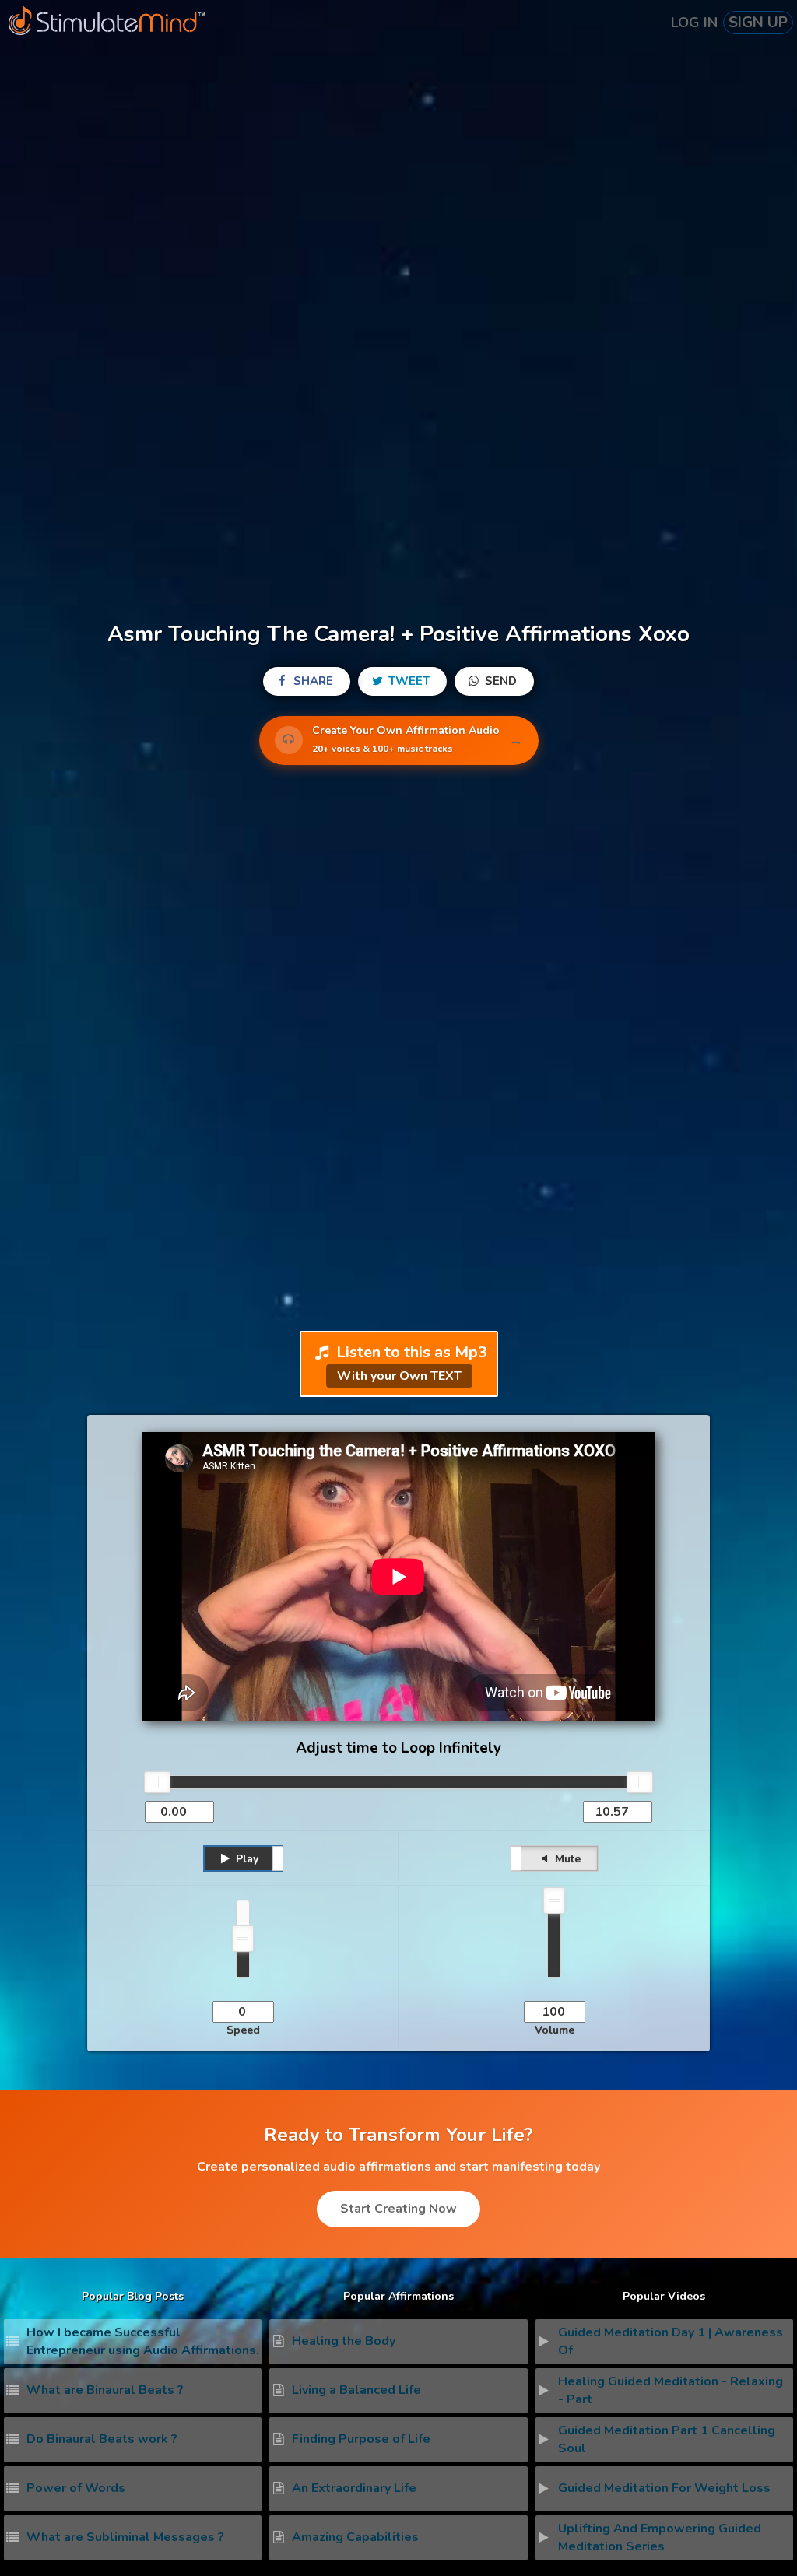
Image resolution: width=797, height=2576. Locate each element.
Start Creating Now (398, 2209)
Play (246, 1859)
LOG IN (694, 23)
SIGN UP (758, 23)
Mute (566, 1859)
